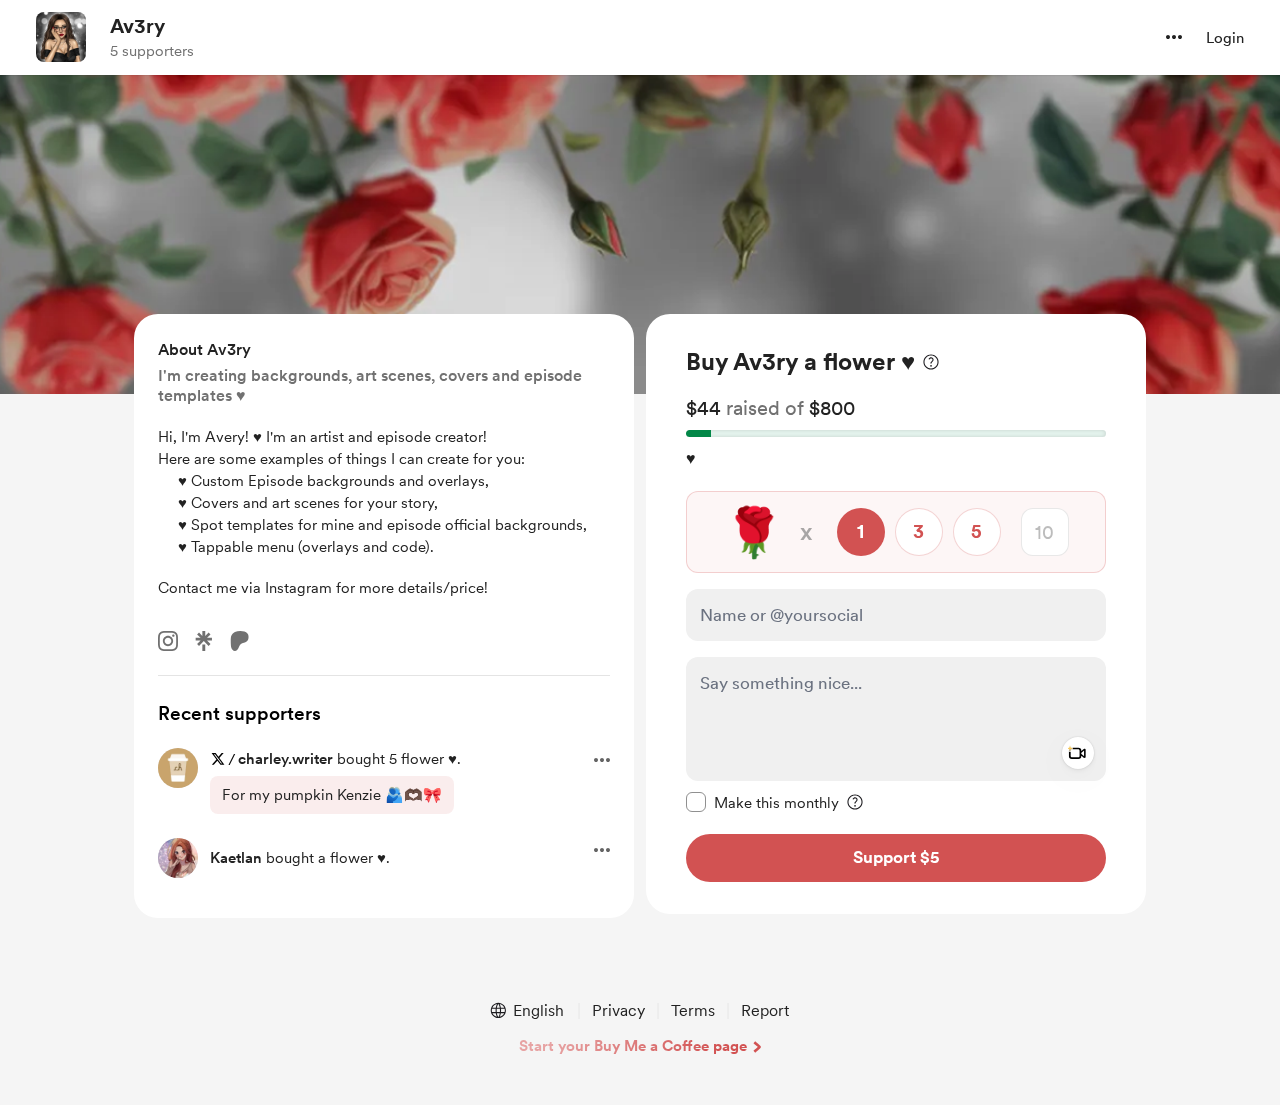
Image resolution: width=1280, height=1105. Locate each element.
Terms (693, 1010)
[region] (896, 614)
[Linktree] (204, 641)
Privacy (618, 1010)
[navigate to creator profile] (61, 37)
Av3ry (137, 26)
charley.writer (285, 759)
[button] (1174, 37)
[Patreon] (240, 641)
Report (765, 1010)
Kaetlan (236, 858)
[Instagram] (168, 641)
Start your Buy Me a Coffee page (633, 1046)
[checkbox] (762, 802)
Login (1225, 38)
